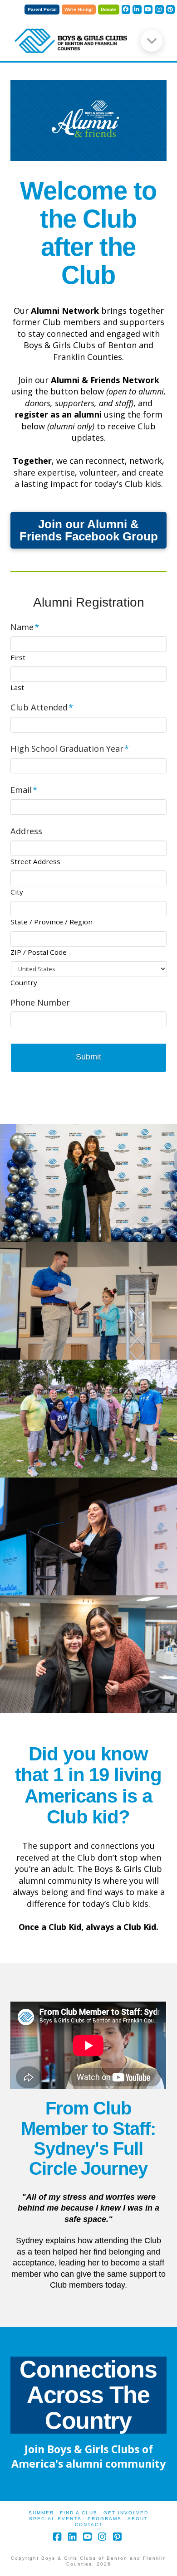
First (18, 658)
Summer (41, 2513)
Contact (89, 2525)
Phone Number (40, 1003)
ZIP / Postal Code (39, 952)
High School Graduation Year (70, 749)
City (17, 892)
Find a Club (79, 2513)
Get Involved (126, 2513)
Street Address (35, 862)
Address (26, 831)
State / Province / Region (52, 922)
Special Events (55, 2519)
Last (17, 688)
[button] (152, 41)
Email (24, 790)
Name (25, 627)
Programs (105, 2519)
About (138, 2519)
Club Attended (42, 707)
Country (24, 983)
